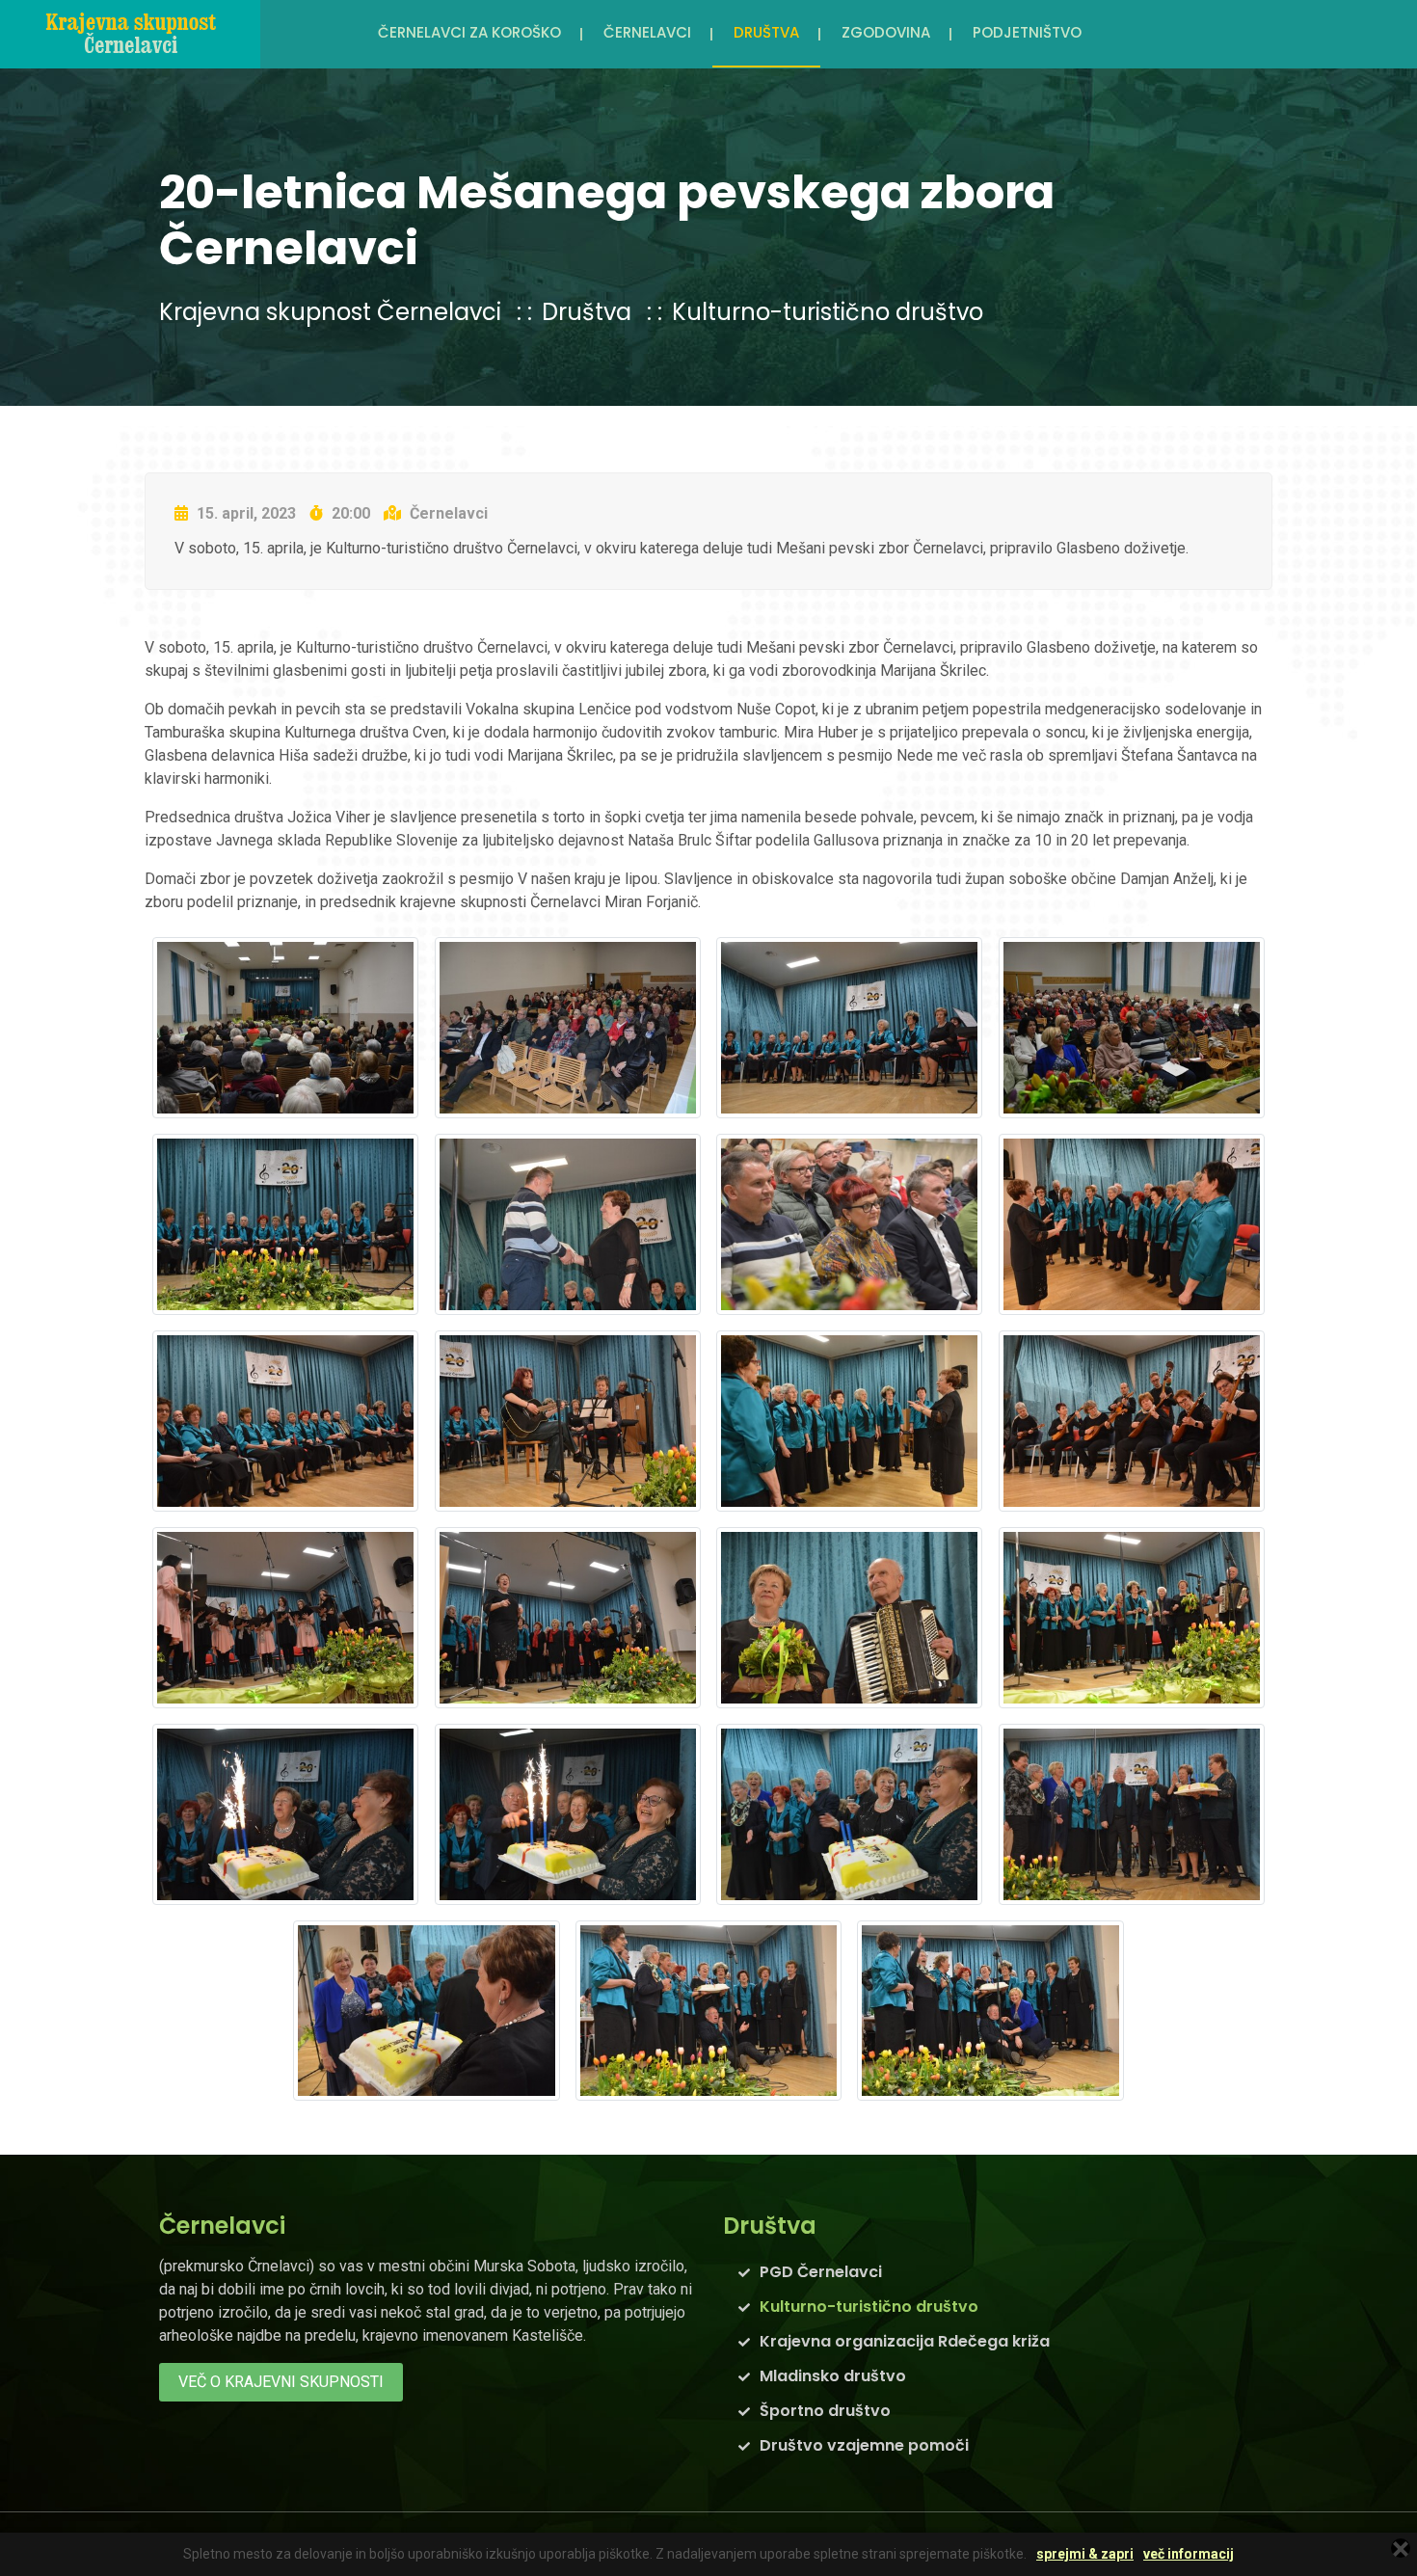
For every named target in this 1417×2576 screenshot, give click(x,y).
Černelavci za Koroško (469, 32)
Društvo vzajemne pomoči (864, 2445)
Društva (587, 312)
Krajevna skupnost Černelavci (330, 312)
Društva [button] (766, 32)
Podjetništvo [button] (1027, 32)
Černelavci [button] (647, 32)
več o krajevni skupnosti (281, 2382)
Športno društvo (825, 2411)
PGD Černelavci (821, 2272)
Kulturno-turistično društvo (828, 312)
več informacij (1189, 2554)
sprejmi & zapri (1085, 2554)
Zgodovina (886, 32)
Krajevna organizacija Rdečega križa (905, 2341)
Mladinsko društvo (833, 2376)
